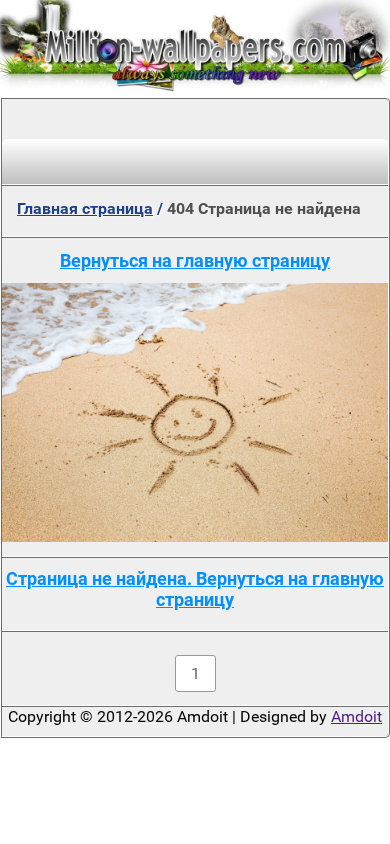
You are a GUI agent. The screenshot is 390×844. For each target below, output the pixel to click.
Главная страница (85, 208)
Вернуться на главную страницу (195, 260)
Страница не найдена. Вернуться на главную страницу (195, 589)
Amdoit (356, 716)
